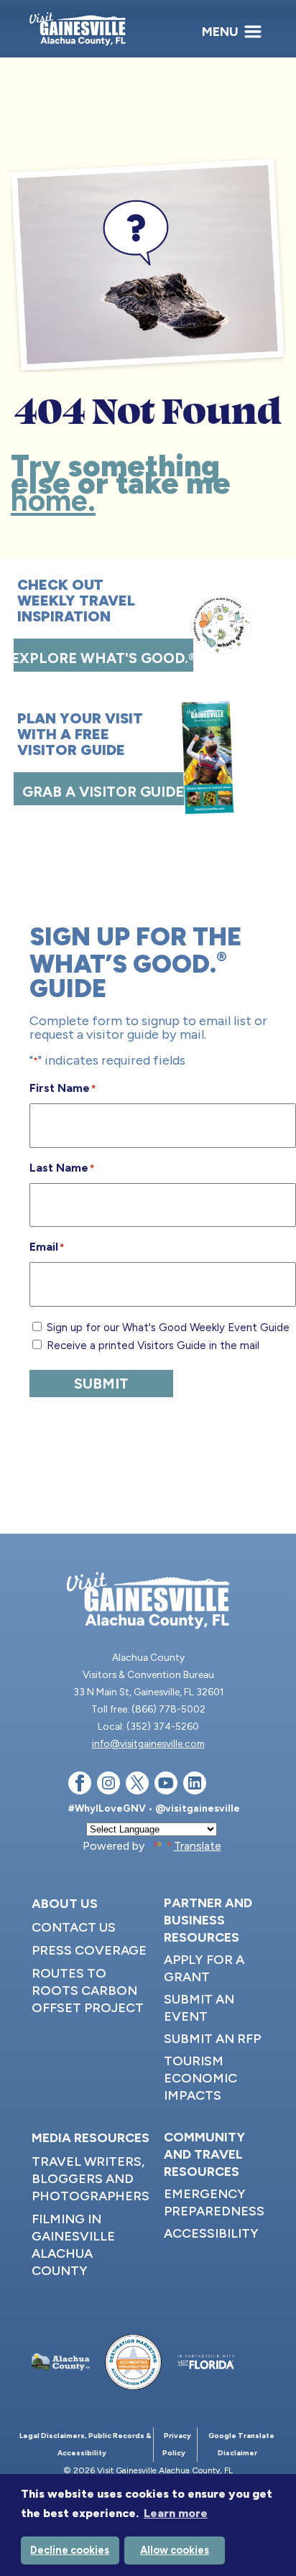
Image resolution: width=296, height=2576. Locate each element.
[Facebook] (80, 1785)
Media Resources (91, 2138)
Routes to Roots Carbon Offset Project (88, 1991)
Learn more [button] (176, 2513)
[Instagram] (108, 1785)
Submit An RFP (212, 2039)
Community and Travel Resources (204, 2154)
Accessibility (211, 2233)
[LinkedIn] (195, 1785)
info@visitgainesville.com (148, 1743)
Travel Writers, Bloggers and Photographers (91, 2179)
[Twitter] (137, 1785)
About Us (65, 1904)
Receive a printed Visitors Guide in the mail (153, 1345)
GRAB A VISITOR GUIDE (103, 792)
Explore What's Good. (103, 658)
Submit (101, 1384)
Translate (198, 1846)
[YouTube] (166, 1785)
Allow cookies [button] (175, 2550)
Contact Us (74, 1927)
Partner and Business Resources (208, 1920)
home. (53, 500)
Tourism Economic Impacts (200, 2078)
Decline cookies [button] (70, 2550)
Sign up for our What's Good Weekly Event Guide (168, 1328)
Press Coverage (89, 1950)
